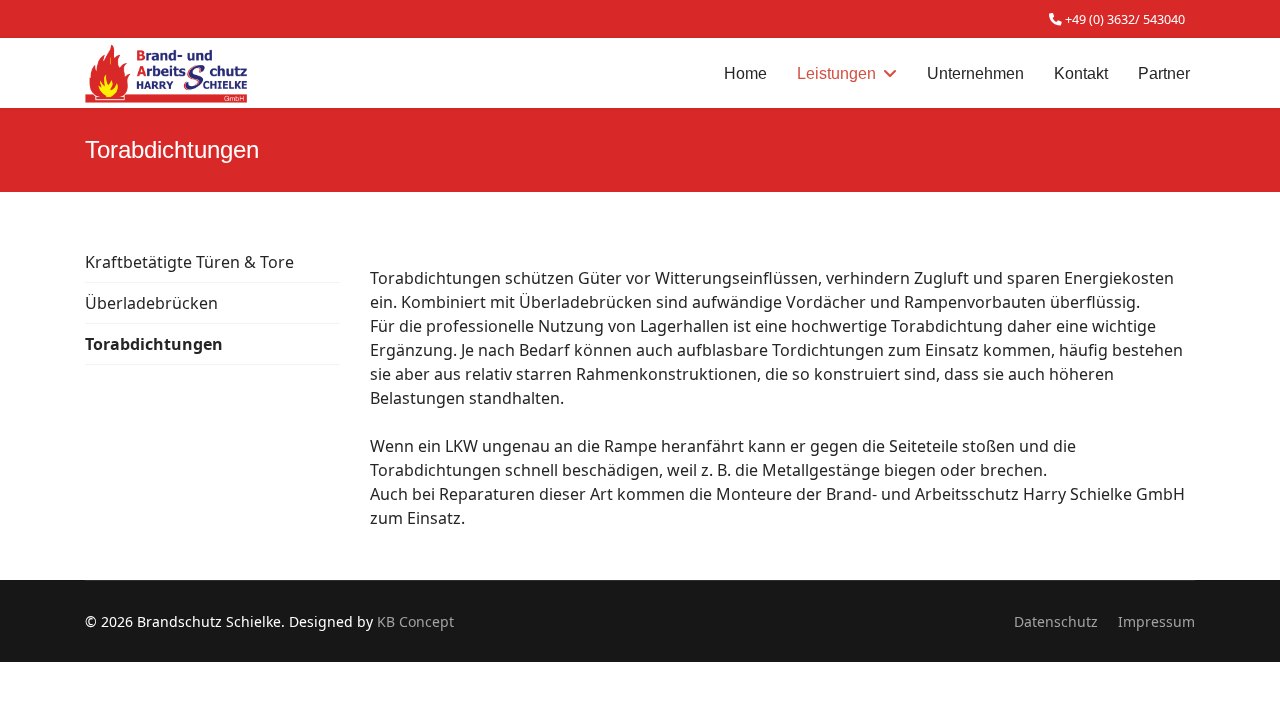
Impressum (1156, 621)
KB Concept (415, 621)
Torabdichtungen (154, 344)
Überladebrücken (151, 303)
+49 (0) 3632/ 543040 (1125, 19)
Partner (1164, 73)
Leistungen (836, 73)
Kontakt (1081, 73)
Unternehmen (975, 73)
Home (745, 73)
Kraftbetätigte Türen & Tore (189, 262)
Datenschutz (1056, 621)
